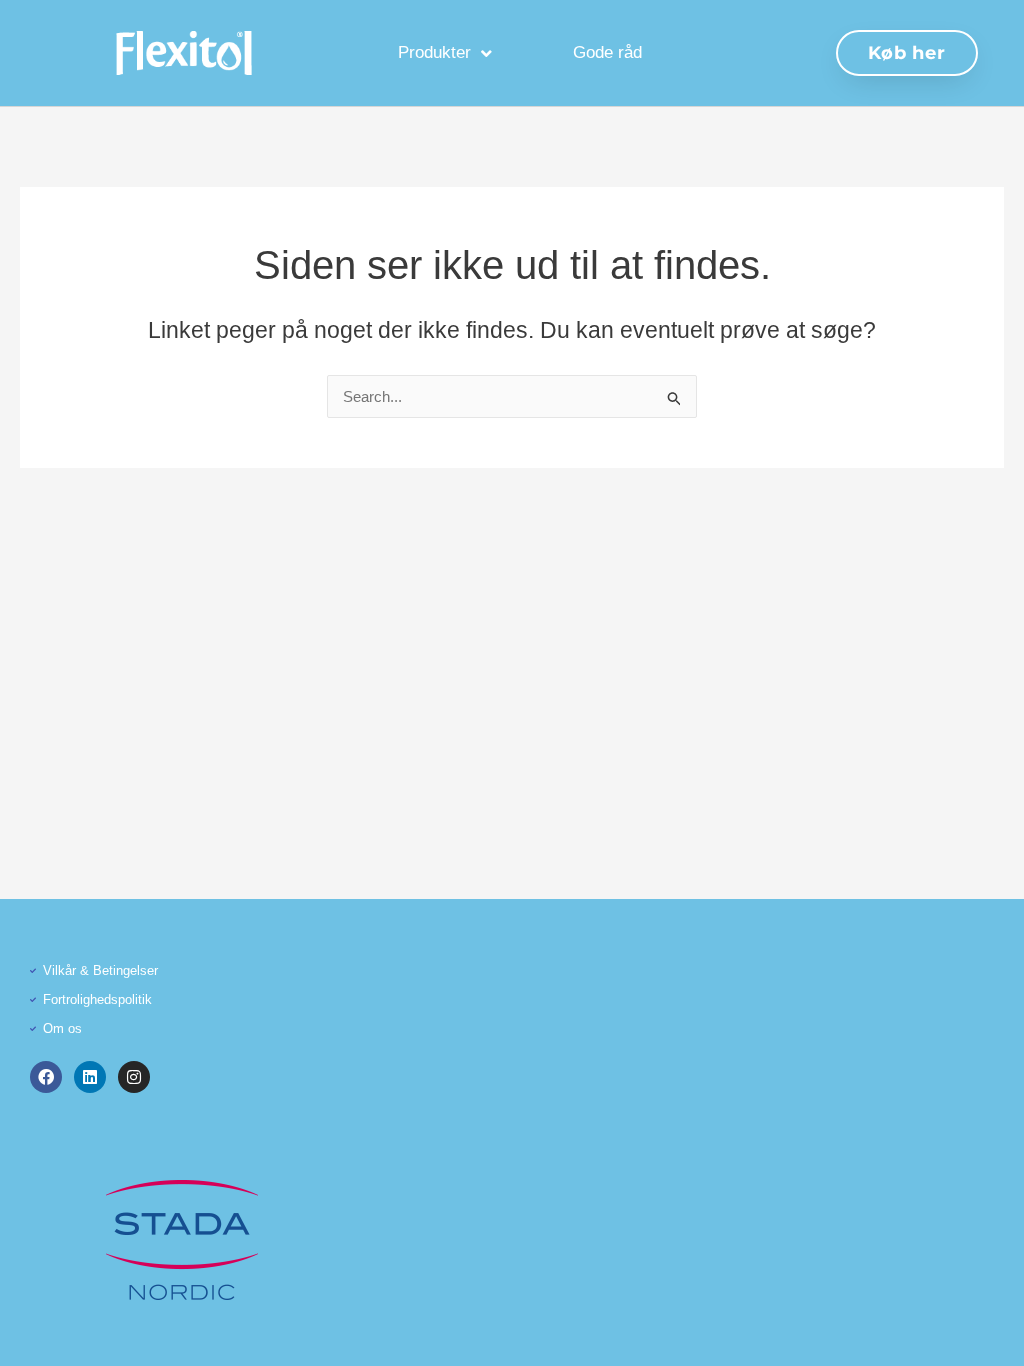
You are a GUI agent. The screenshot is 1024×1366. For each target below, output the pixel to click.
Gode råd (607, 52)
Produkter (434, 52)
